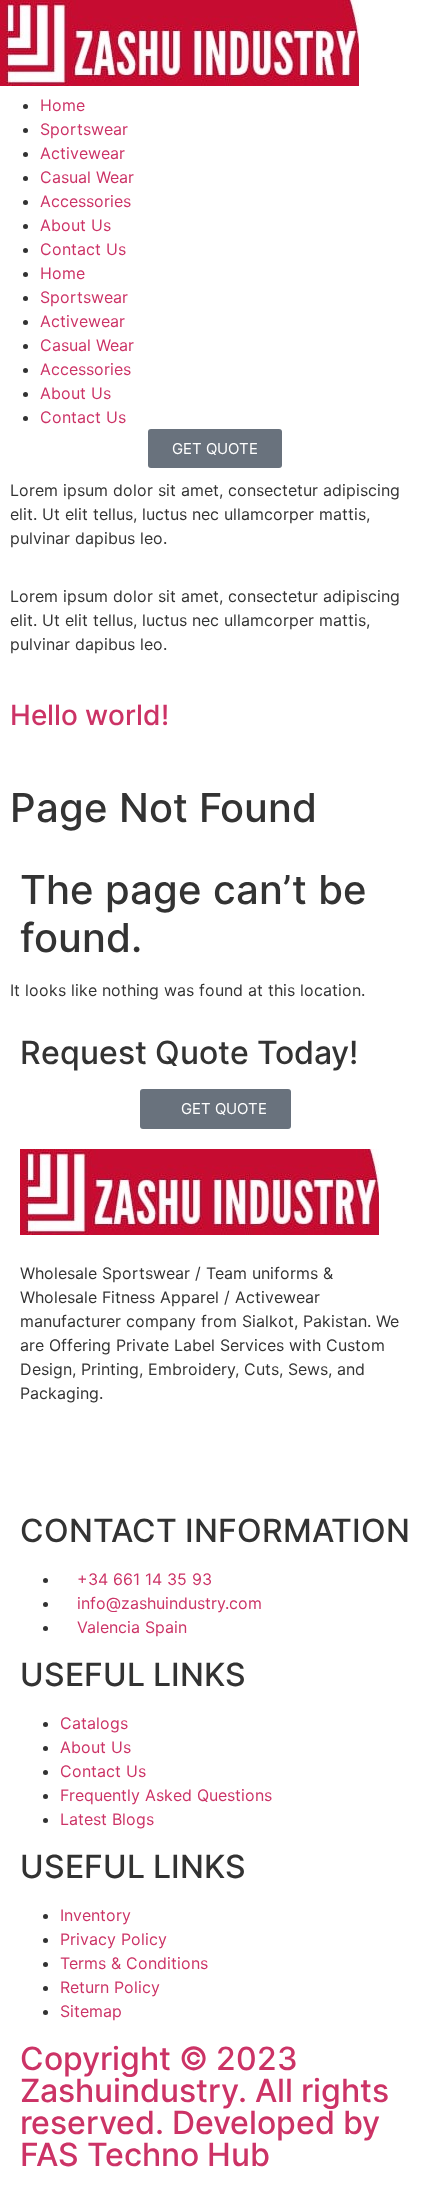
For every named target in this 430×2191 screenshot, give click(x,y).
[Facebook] (45, 1464)
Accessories (85, 201)
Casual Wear (87, 177)
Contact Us (83, 249)
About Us (75, 225)
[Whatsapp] (240, 1464)
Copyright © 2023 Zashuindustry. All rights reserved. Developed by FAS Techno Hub (204, 2106)
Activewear (82, 153)
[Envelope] (175, 1464)
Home (62, 105)
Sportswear (84, 129)
